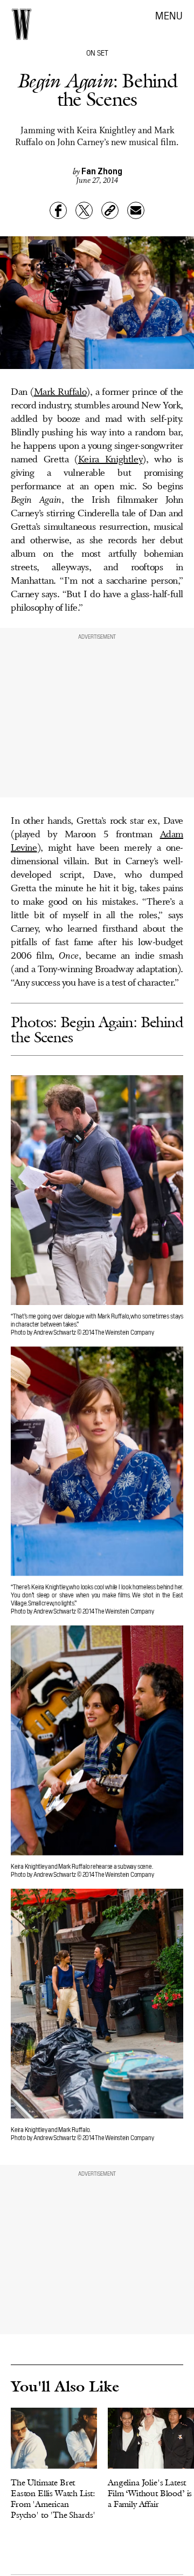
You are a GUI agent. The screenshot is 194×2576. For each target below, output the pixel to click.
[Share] (58, 210)
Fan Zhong (102, 170)
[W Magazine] (22, 24)
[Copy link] (110, 210)
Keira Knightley (110, 460)
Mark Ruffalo (60, 392)
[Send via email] (136, 210)
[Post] (84, 210)
